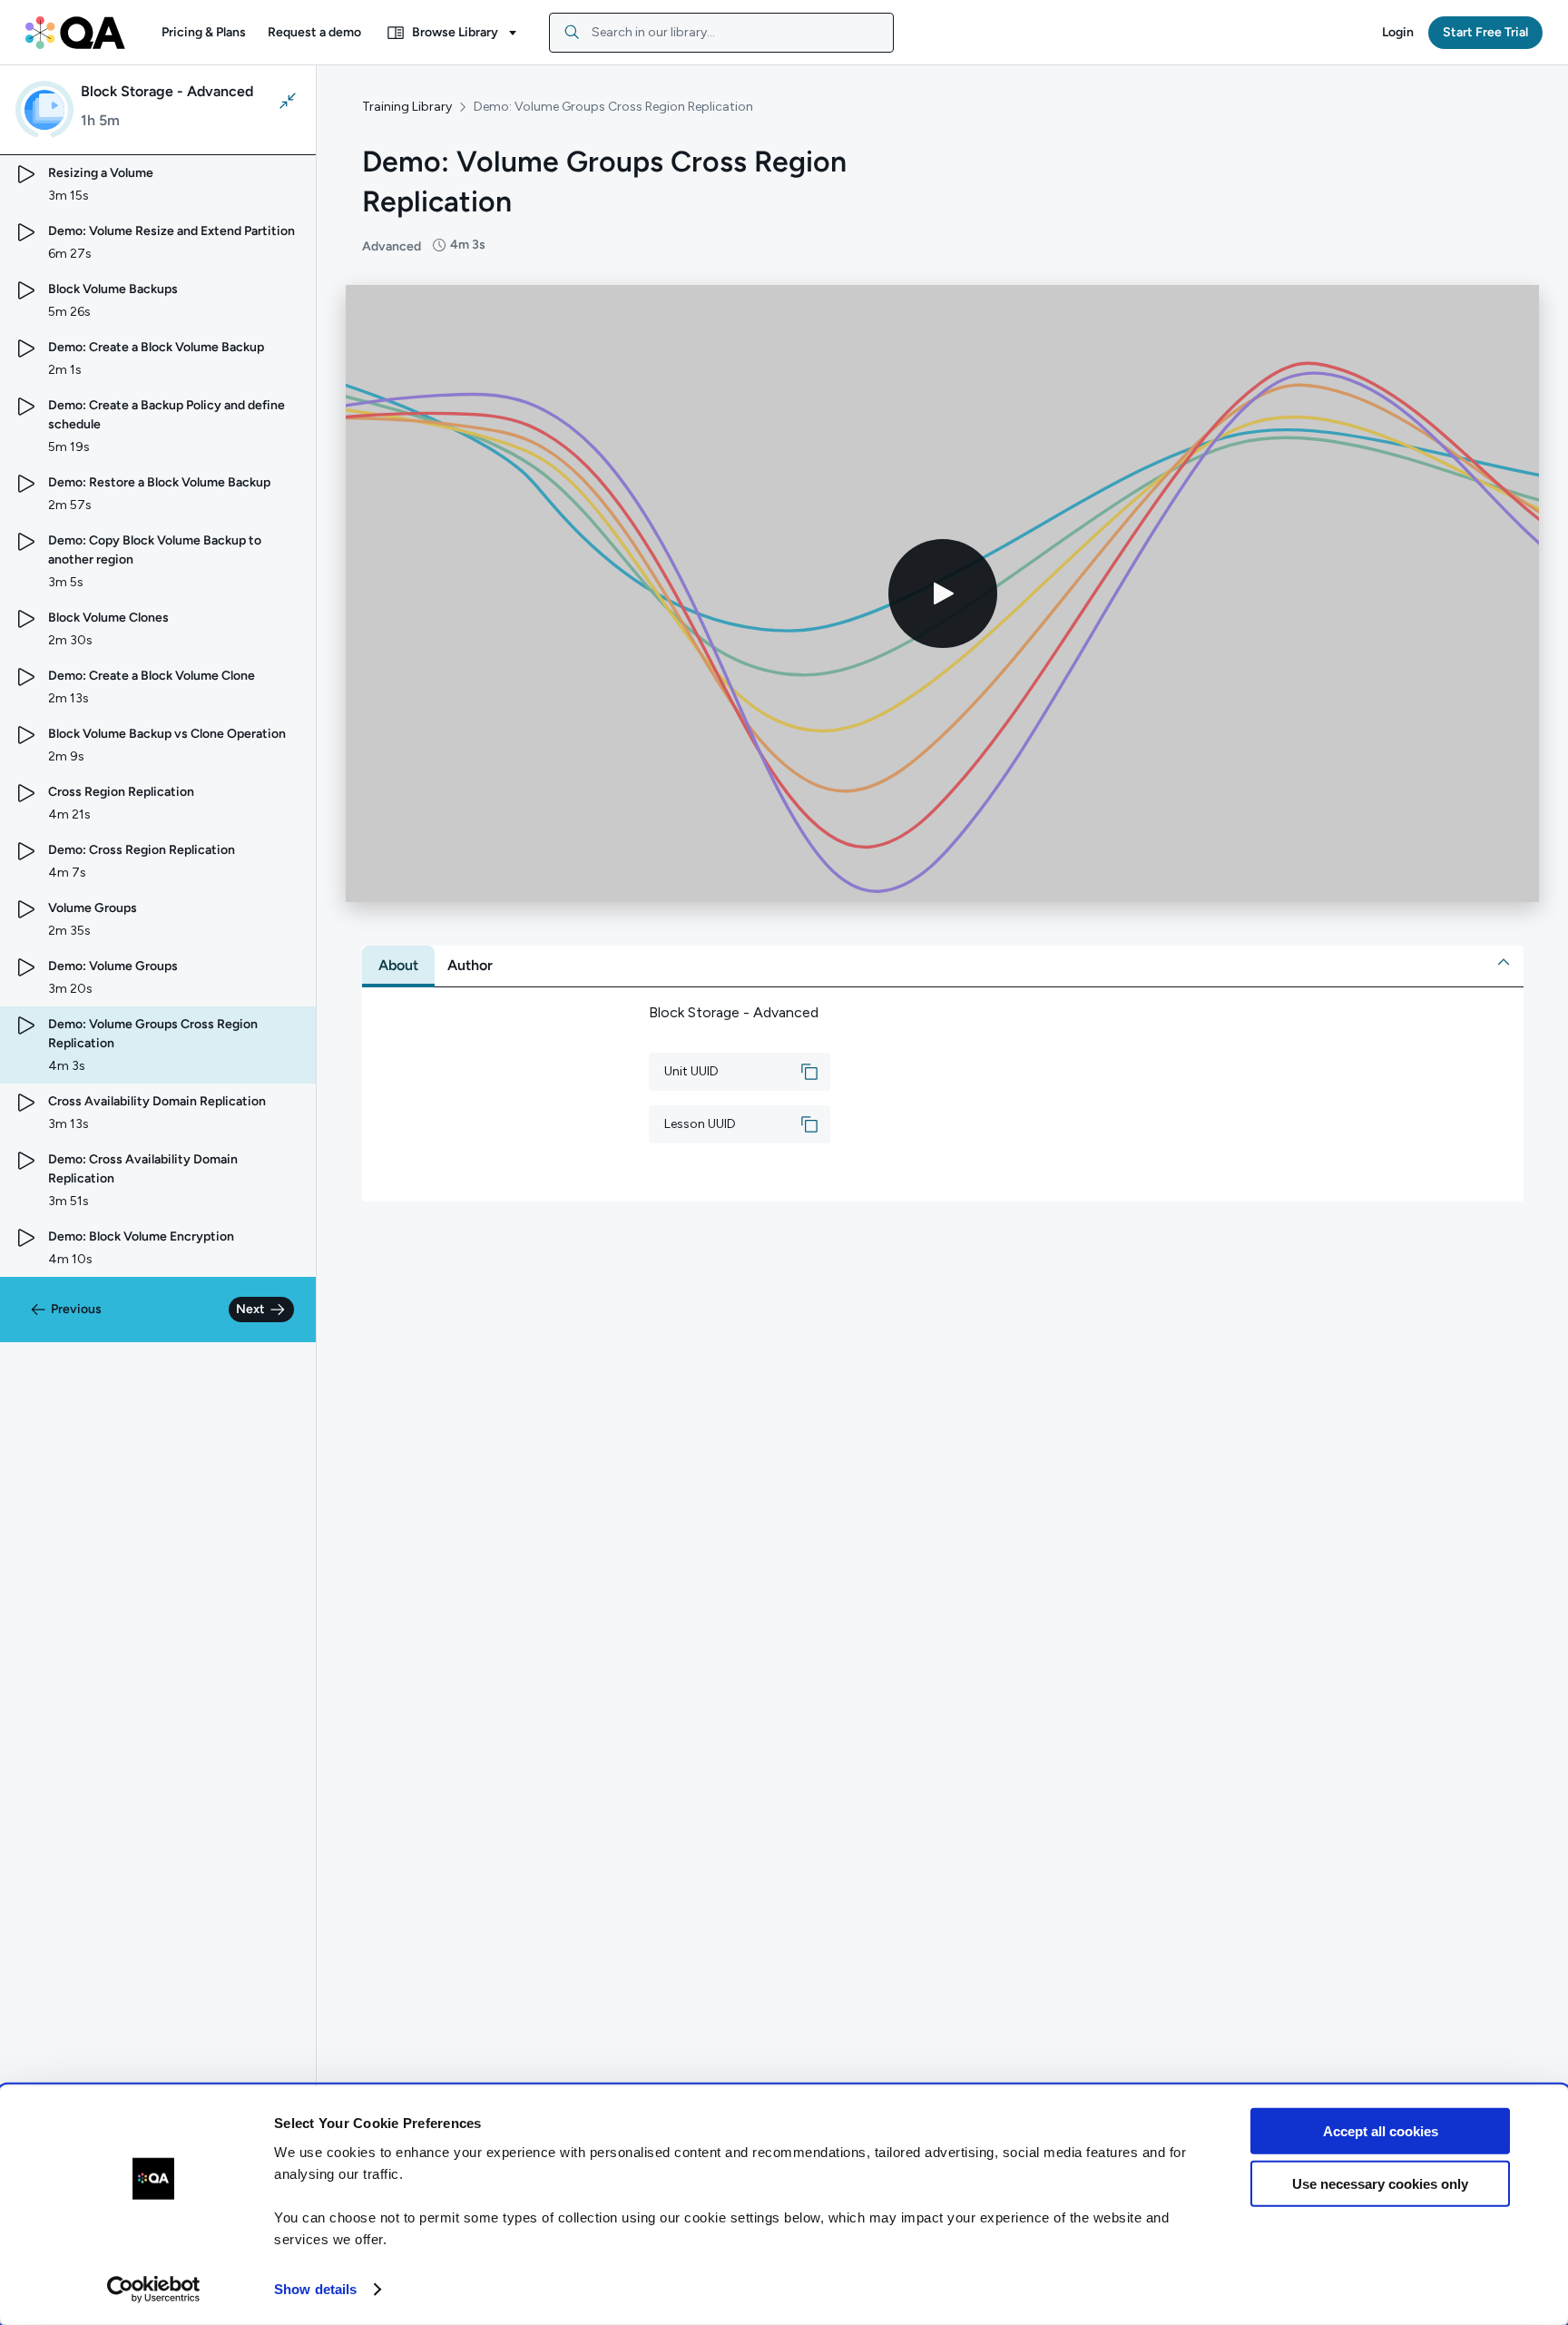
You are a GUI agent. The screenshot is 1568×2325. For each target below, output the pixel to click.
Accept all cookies (1381, 2131)
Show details (315, 2289)
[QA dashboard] (75, 33)
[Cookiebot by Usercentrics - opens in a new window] (154, 2290)
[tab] (398, 966)
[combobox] (721, 33)
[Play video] (943, 594)
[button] (204, 33)
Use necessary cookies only (1380, 2184)
